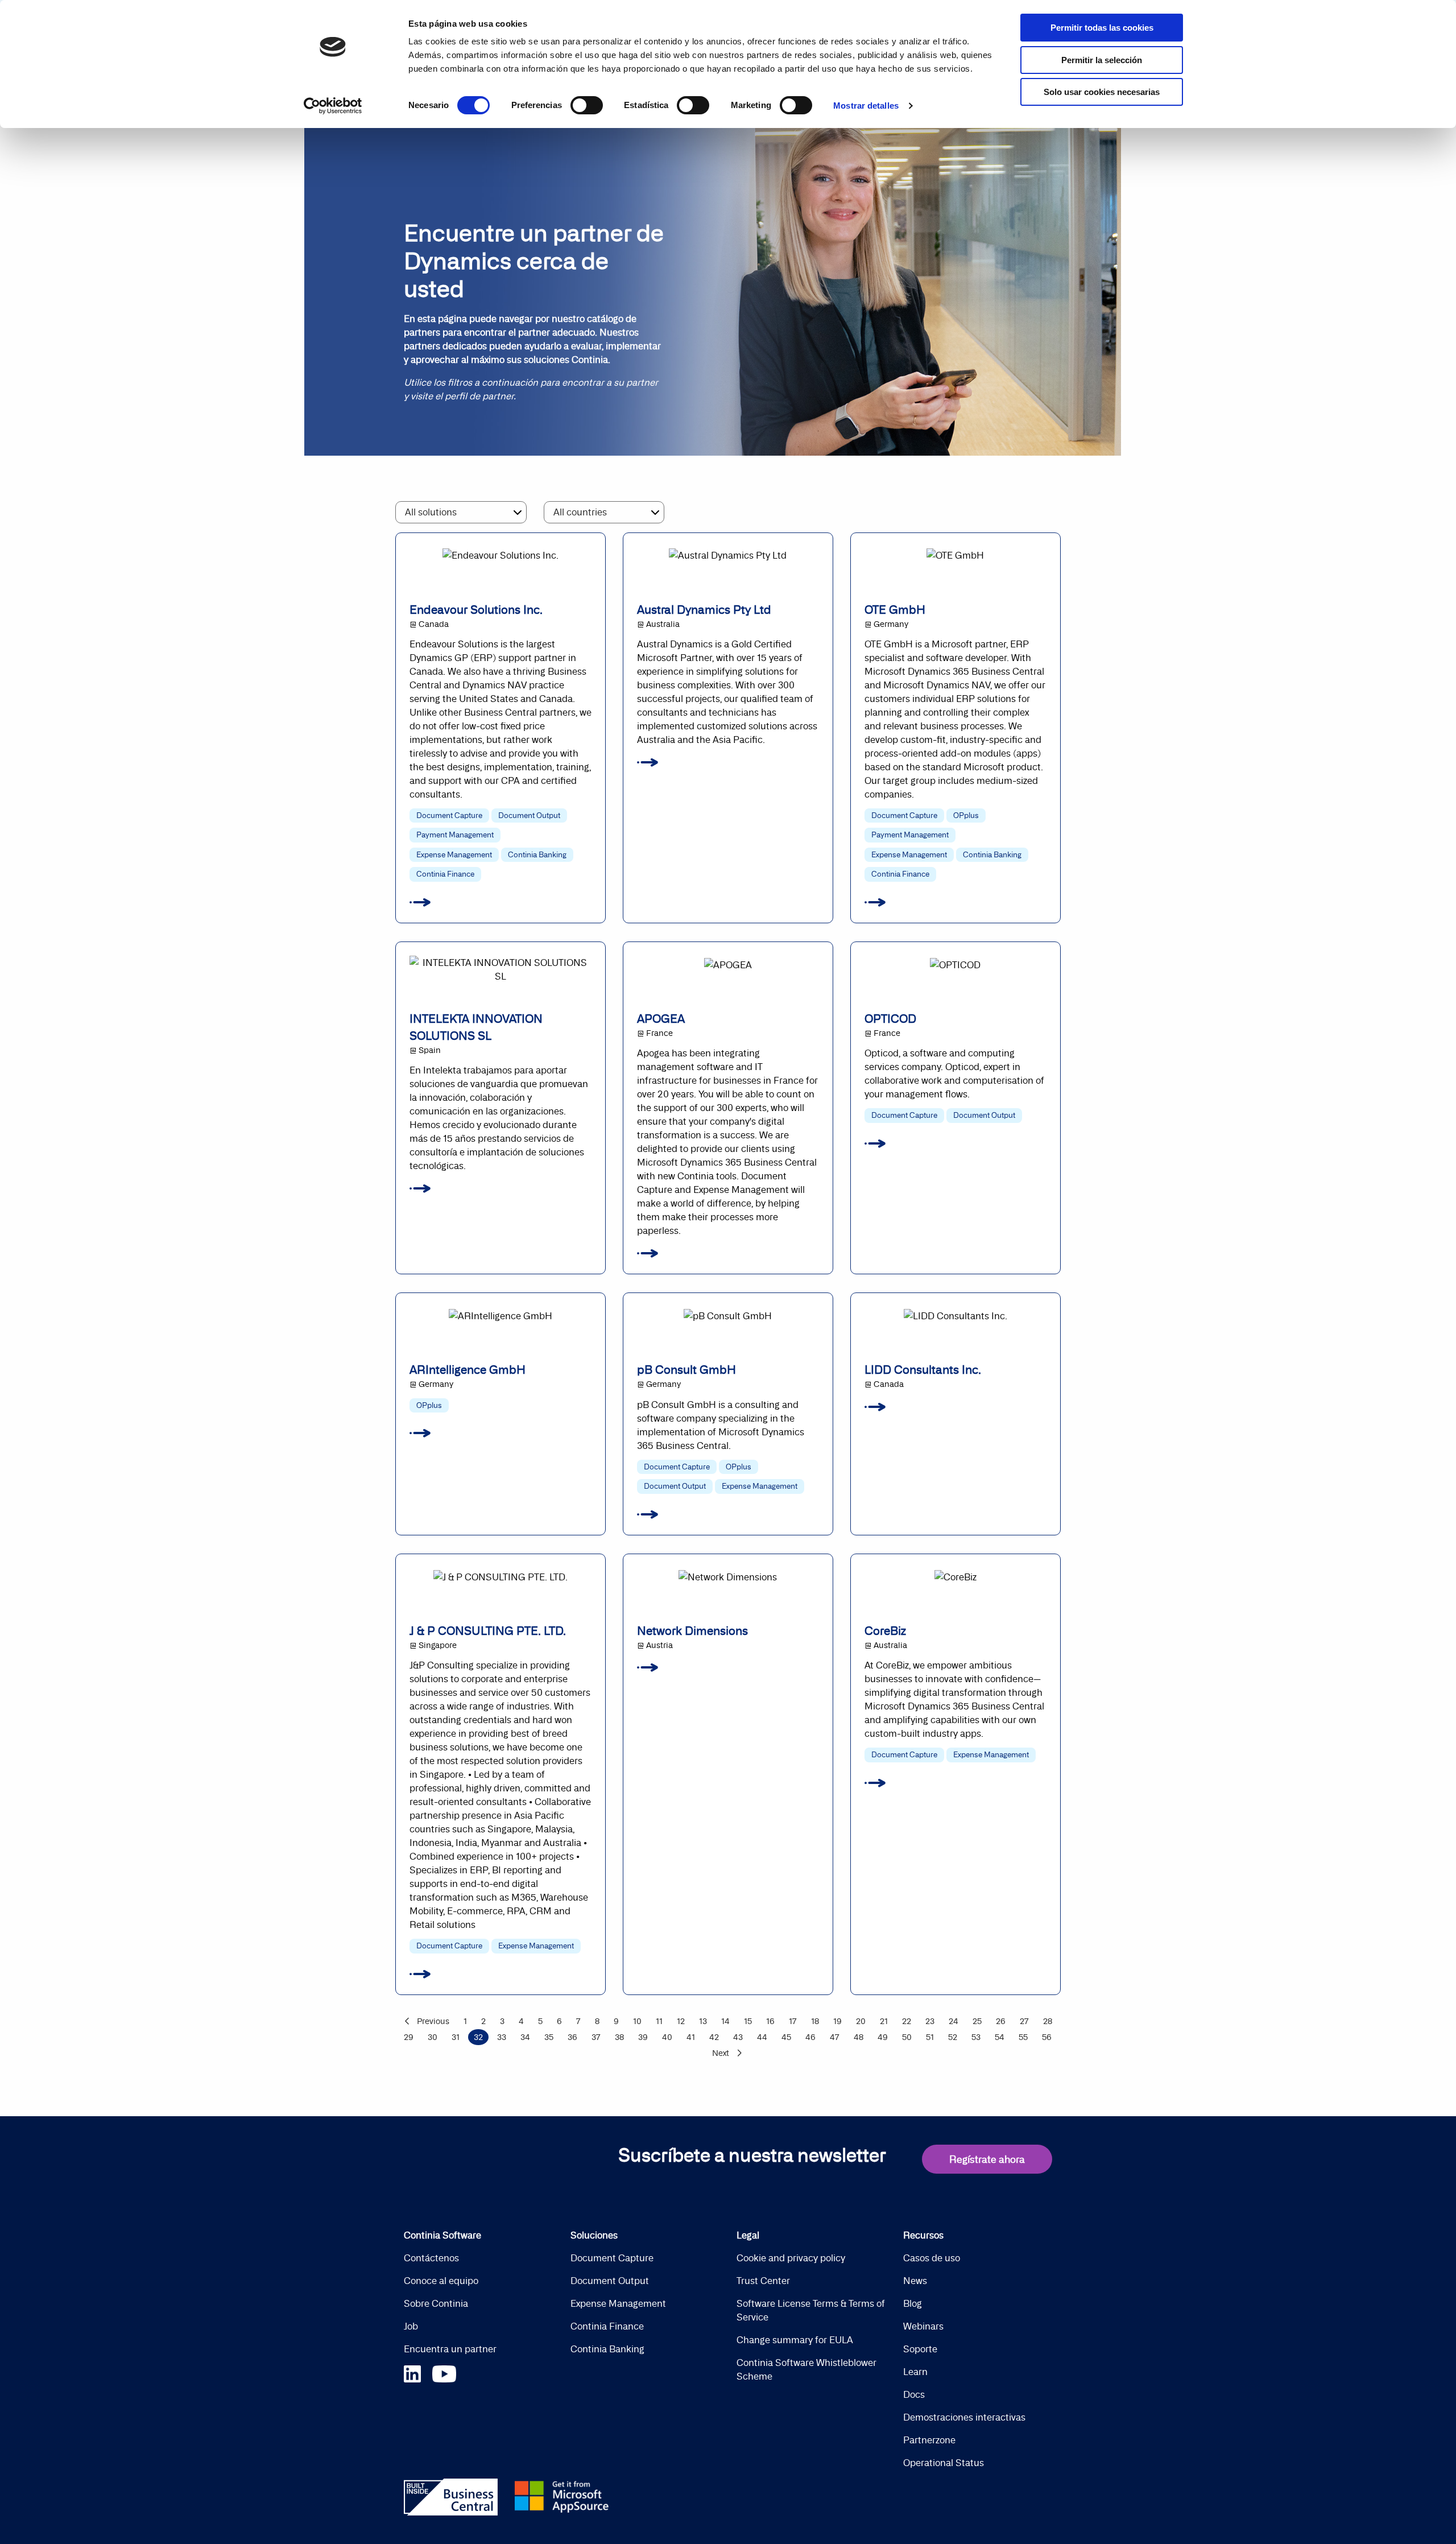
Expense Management (618, 2303)
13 (703, 2021)
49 (883, 2037)
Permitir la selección (1102, 60)
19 (837, 2021)
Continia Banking (607, 2349)
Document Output (610, 2281)
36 (572, 2037)
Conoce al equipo (441, 2281)
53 (976, 2037)
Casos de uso (932, 2258)
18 (815, 2021)
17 (793, 2021)
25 (977, 2021)
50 (907, 2037)
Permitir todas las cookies (1102, 28)
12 (681, 2021)
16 (770, 2021)
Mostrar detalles (866, 106)
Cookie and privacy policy (791, 2258)
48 (859, 2037)
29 (409, 2037)
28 (1048, 2021)
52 (953, 2037)
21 (884, 2021)
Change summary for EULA (795, 2340)
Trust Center (763, 2281)
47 (835, 2037)
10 (637, 2021)
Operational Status (944, 2463)
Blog (913, 2303)
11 (659, 2021)
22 (907, 2021)
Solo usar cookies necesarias (1102, 92)
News (915, 2281)
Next (721, 2053)
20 (861, 2021)
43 (738, 2037)
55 (1023, 2037)
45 (786, 2037)
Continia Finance (607, 2326)
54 (1000, 2037)
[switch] (587, 105)
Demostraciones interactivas (964, 2417)
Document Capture (612, 2258)
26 (1001, 2021)
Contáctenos (431, 2258)
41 (691, 2037)
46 (810, 2037)
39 (643, 2037)
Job (411, 2326)
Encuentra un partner (450, 2349)
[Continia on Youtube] (444, 2372)
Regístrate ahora (987, 2159)
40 (667, 2037)
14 (725, 2021)
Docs (914, 2394)
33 (502, 2037)
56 (1047, 2037)
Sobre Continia (436, 2303)
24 (954, 2021)
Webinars (923, 2326)
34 (525, 2037)
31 (456, 2037)
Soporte (920, 2349)
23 (930, 2021)
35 (549, 2037)
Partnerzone (929, 2440)
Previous (433, 2021)
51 (930, 2037)
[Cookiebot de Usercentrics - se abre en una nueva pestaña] (333, 106)
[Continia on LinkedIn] (418, 2372)
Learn (915, 2372)
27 (1024, 2021)
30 (433, 2037)
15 (748, 2021)
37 (596, 2037)
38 (619, 2037)
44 (762, 2037)
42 (714, 2037)
